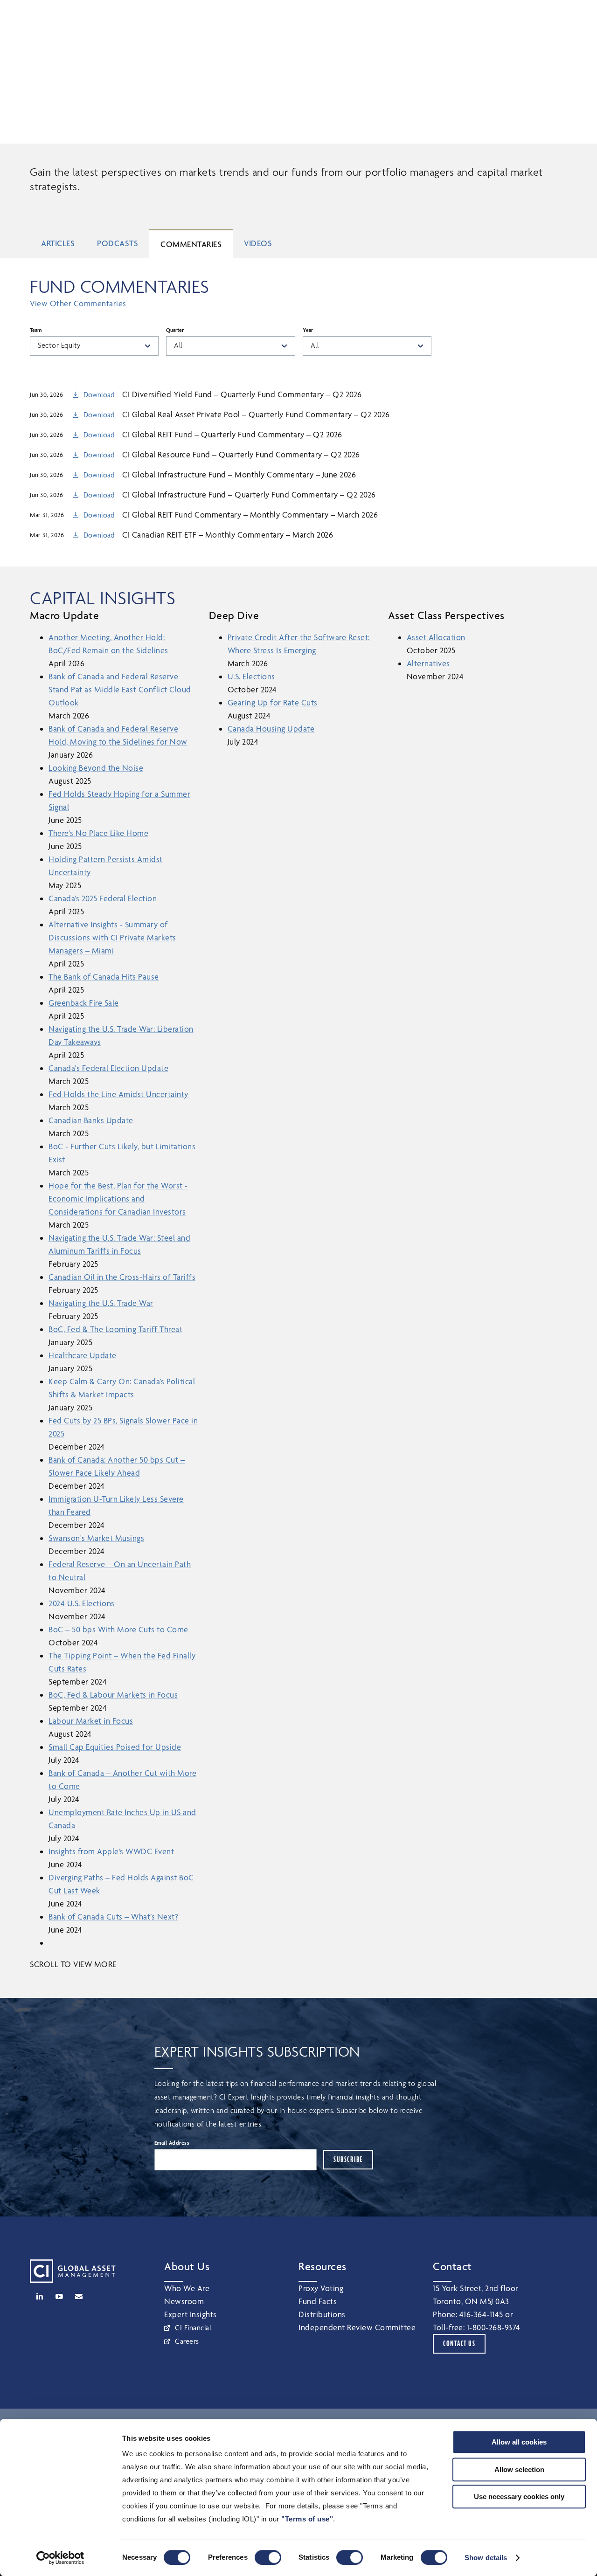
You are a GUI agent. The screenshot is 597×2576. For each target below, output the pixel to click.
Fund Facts (318, 2301)
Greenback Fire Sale (84, 1003)
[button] (527, 16)
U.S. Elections (251, 676)
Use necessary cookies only (519, 2497)
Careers (187, 2341)
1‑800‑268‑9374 (494, 2327)
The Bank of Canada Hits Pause (104, 977)
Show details (486, 2558)
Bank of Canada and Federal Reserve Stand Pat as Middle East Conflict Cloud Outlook (120, 689)
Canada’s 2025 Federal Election (103, 898)
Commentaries (191, 244)
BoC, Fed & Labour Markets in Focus (113, 1695)
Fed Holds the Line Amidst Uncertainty (118, 1094)
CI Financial (193, 2328)
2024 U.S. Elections (82, 1603)
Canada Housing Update (271, 729)
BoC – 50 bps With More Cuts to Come (118, 1629)
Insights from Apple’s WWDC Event (111, 1851)
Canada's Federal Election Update (108, 1068)
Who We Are (187, 2288)
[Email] (79, 2296)
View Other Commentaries (78, 303)
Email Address (172, 2143)
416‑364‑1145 (481, 2314)
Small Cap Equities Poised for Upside (115, 1747)
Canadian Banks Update (91, 1120)
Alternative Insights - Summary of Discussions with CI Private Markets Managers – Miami (112, 937)
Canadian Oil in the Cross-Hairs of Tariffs (122, 1277)
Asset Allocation (436, 637)
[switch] (268, 2557)
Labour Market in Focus (91, 1721)
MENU (569, 16)
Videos (258, 243)
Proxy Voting (321, 2288)
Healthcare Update (83, 1355)
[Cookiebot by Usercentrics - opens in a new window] (60, 2558)
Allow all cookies (519, 2442)
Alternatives (428, 663)
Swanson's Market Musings (96, 1538)
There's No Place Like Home (98, 833)
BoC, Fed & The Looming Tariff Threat (115, 1329)
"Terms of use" (307, 2519)
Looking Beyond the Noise (96, 768)
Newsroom (184, 2301)
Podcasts (118, 243)
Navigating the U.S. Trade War (101, 1303)
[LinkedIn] (40, 2296)
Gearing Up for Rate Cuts (273, 702)
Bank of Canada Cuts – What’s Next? (113, 1916)
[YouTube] (59, 2296)
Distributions (322, 2314)
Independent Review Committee (357, 2327)
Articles (58, 243)
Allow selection (519, 2469)
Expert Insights (191, 2314)
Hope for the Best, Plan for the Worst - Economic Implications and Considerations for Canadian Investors (118, 1198)
